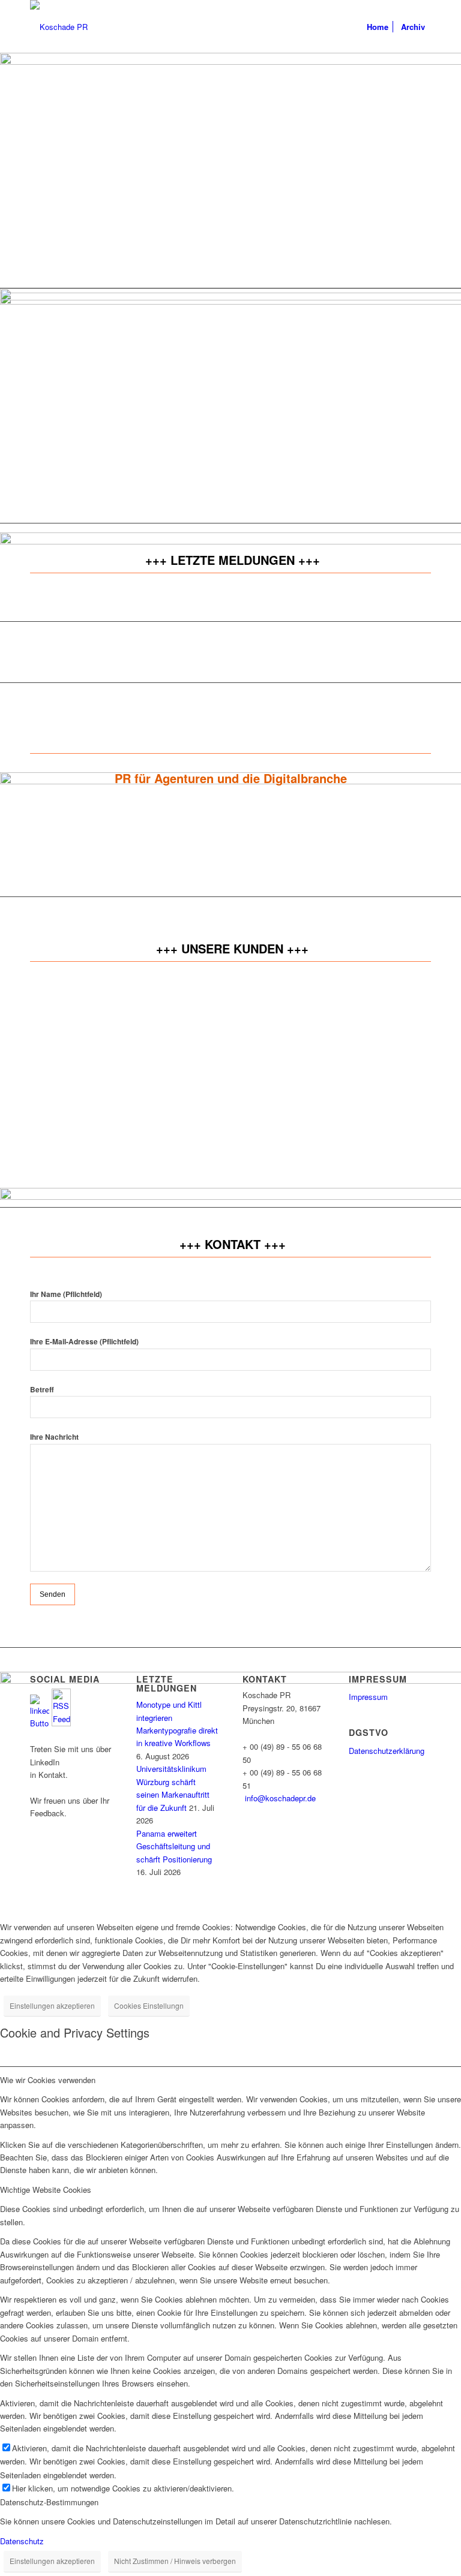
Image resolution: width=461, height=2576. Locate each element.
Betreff (42, 1390)
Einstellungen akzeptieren (52, 2005)
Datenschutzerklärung (387, 1751)
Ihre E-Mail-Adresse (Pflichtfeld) (84, 1342)
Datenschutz (22, 2541)
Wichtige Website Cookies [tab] (46, 2190)
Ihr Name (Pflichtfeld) (66, 1294)
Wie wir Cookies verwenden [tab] (48, 2080)
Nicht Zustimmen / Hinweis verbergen (175, 2561)
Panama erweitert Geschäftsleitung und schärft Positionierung (174, 1846)
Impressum (368, 1697)
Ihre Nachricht (54, 1437)
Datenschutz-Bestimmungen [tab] (49, 2502)
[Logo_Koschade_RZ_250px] (59, 27)
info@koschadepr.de (280, 1798)
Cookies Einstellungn (149, 2005)
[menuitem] (378, 27)
